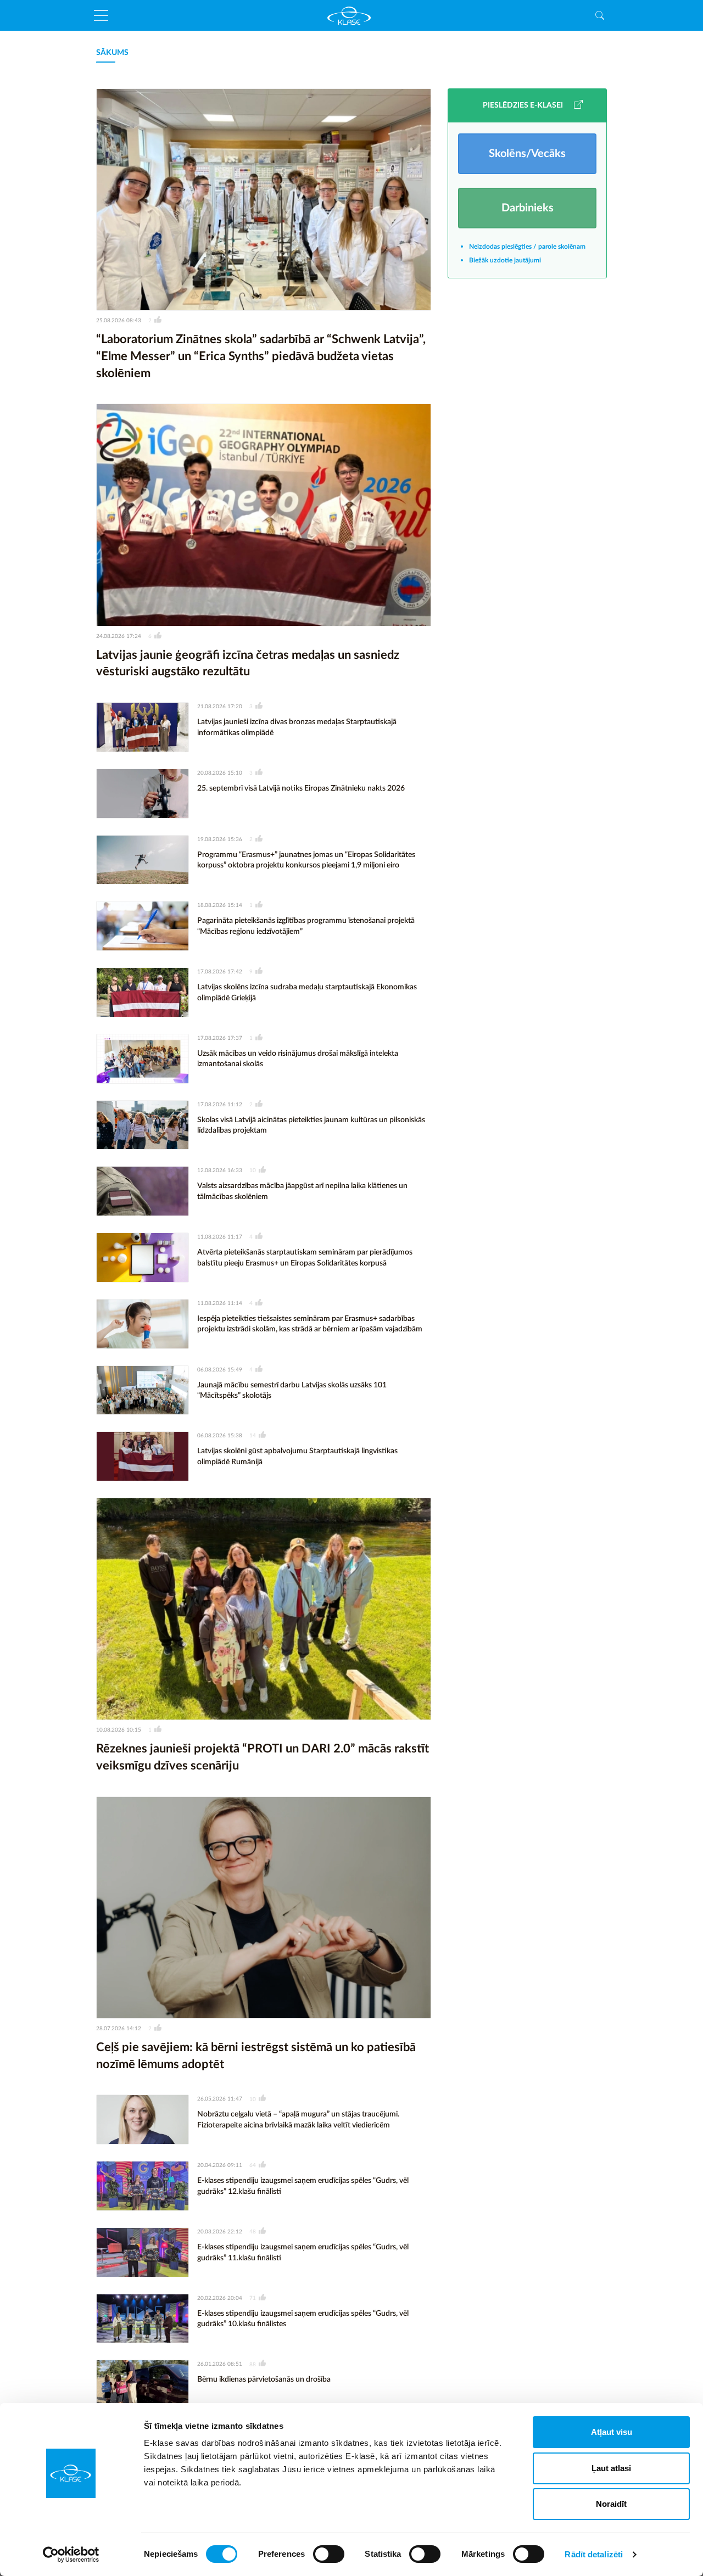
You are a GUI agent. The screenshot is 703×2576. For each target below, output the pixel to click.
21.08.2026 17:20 (220, 707)
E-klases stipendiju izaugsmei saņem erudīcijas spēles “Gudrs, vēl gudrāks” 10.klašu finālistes (303, 2319)
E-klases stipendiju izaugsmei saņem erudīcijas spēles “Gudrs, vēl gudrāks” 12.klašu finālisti (303, 2186)
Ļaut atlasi (611, 2468)
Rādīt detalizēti (594, 2554)
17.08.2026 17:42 (220, 972)
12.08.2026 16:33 (220, 1171)
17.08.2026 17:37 (220, 1038)
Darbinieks (528, 208)
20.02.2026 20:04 (220, 2298)
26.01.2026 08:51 (220, 2364)
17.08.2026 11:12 (220, 1105)
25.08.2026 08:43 (119, 321)
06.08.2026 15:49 (220, 1370)
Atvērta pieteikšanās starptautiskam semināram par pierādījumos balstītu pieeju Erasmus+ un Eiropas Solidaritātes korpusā (305, 1258)
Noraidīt (611, 2504)
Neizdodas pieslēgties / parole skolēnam (527, 247)
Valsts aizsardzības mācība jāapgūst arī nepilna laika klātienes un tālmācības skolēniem (302, 1191)
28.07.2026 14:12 (119, 2029)
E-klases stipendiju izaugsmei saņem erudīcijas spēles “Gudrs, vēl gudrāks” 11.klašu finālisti (303, 2253)
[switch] (329, 2554)
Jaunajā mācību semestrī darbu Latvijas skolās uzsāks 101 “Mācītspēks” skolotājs (292, 1391)
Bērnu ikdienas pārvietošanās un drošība (264, 2379)
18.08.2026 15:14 (220, 905)
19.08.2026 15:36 (220, 839)
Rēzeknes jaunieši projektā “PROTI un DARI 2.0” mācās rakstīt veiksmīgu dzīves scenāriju (263, 1757)
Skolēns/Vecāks (527, 154)
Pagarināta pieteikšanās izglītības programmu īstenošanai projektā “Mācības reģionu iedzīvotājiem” (306, 926)
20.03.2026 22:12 (220, 2232)
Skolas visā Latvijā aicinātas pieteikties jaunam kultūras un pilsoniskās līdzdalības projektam (311, 1125)
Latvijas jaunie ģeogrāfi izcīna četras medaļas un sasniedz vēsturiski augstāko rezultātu (248, 663)
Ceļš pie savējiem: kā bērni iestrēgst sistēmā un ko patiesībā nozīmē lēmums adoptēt (256, 2056)
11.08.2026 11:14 (220, 1303)
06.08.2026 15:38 (220, 1436)
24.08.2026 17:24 (119, 636)
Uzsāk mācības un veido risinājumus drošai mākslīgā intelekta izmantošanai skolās (298, 1059)
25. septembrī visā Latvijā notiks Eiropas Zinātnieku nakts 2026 (301, 788)
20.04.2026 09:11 (220, 2165)
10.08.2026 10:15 (119, 1730)
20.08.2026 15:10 (220, 773)
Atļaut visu (612, 2432)
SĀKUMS (112, 53)
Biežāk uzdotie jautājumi (505, 260)
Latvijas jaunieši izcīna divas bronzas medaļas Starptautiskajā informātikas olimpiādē (297, 727)
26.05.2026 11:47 (220, 2099)
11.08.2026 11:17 (220, 1237)
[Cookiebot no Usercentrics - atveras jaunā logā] (71, 2555)
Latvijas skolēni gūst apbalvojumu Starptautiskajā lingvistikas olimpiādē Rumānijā (297, 1457)
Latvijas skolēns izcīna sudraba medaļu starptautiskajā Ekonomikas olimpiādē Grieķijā (307, 993)
